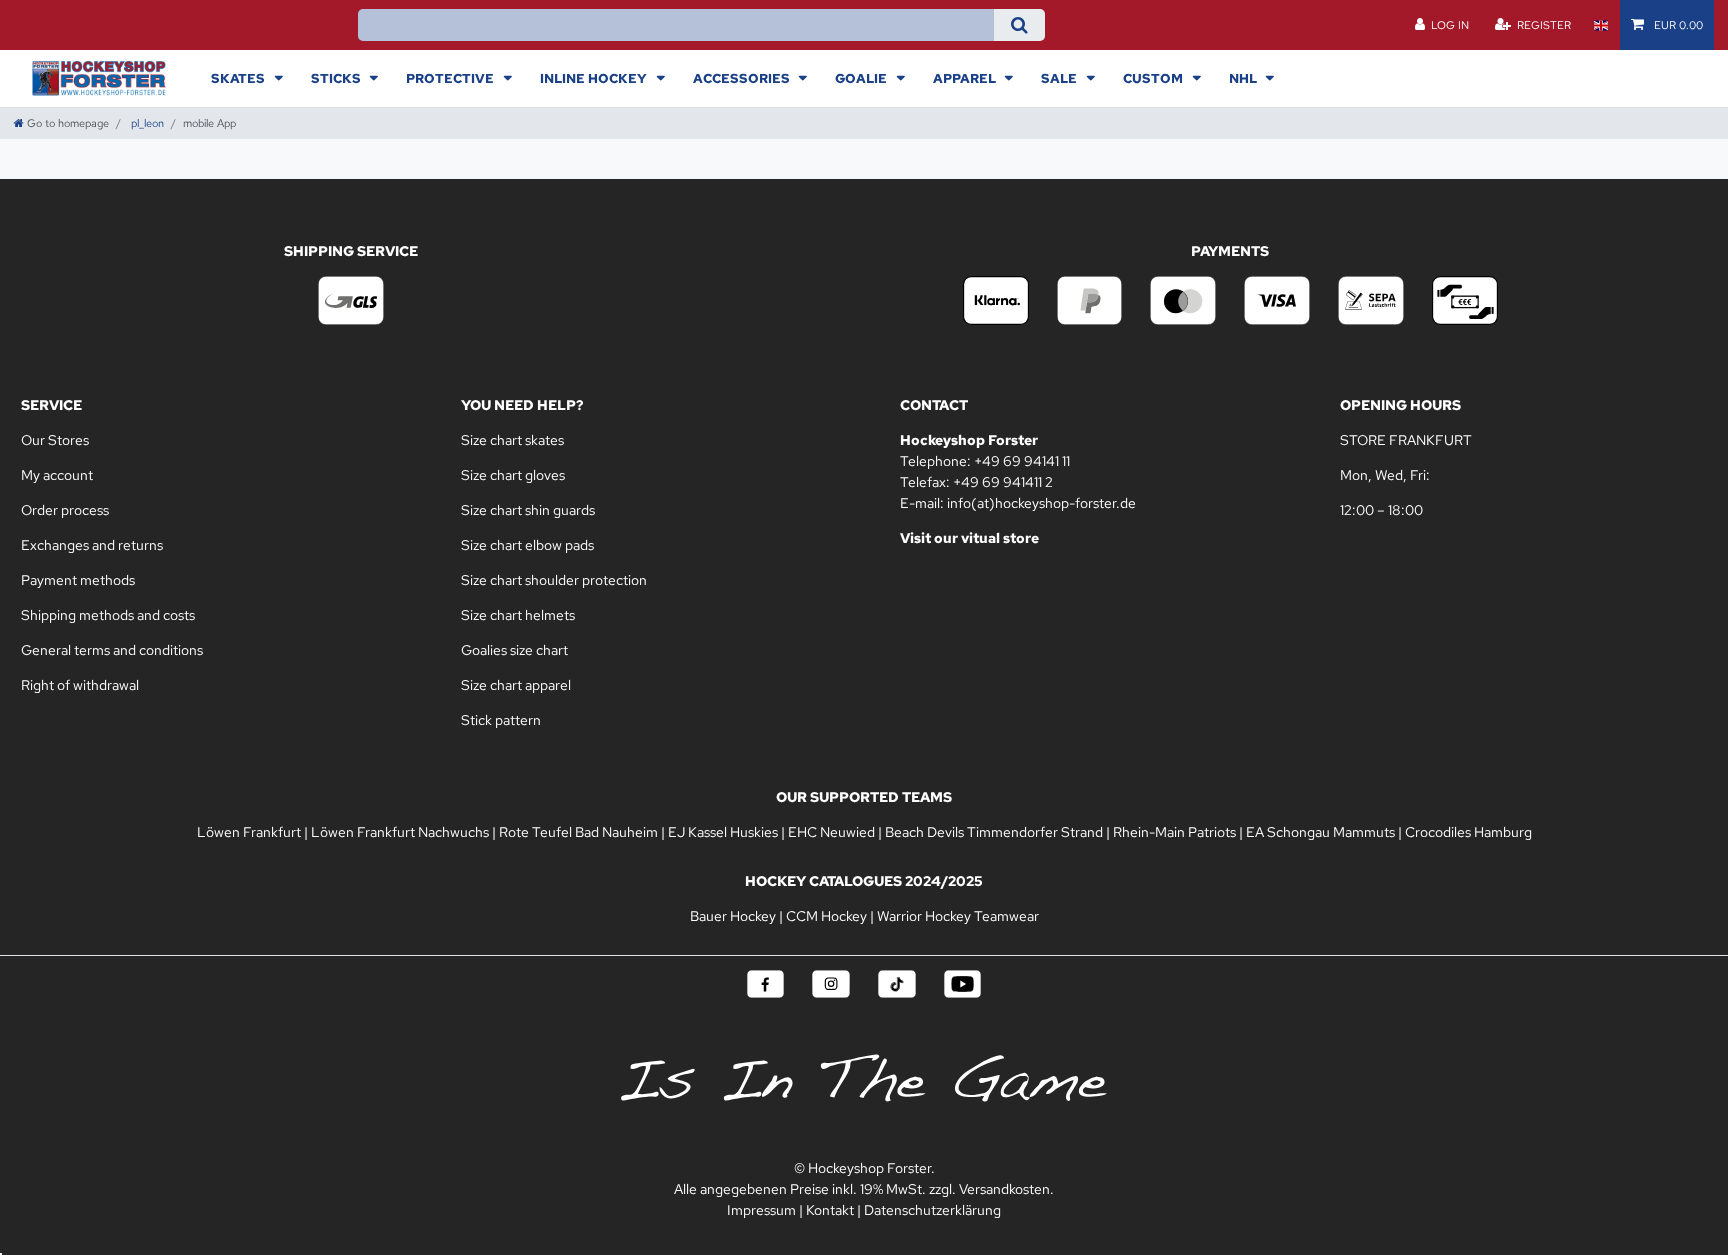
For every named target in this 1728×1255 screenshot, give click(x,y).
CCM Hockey (826, 916)
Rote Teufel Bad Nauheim (578, 832)
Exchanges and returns (92, 545)
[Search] (1019, 25)
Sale (1060, 78)
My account (57, 475)
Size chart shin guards (528, 510)
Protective (451, 78)
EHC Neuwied (831, 832)
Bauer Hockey (733, 916)
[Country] (1600, 25)
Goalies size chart (514, 650)
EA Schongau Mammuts (1320, 832)
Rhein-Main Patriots (1174, 832)
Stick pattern (501, 720)
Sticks (337, 78)
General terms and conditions (112, 650)
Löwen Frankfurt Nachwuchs (400, 832)
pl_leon (146, 123)
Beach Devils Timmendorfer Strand (994, 832)
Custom (1154, 78)
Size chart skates (512, 440)
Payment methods (78, 580)
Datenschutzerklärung (932, 1210)
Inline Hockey (595, 78)
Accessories (743, 78)
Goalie (862, 78)
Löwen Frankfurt (249, 832)
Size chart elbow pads (527, 545)
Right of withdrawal (80, 685)
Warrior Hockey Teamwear (958, 916)
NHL (1244, 78)
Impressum (761, 1210)
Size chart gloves (513, 475)
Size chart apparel (516, 685)
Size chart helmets (518, 615)
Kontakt (830, 1210)
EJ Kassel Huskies (723, 832)
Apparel (966, 78)
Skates (239, 78)
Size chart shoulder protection (554, 580)
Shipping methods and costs (108, 615)
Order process (65, 510)
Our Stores (56, 440)
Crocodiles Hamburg (1468, 832)
